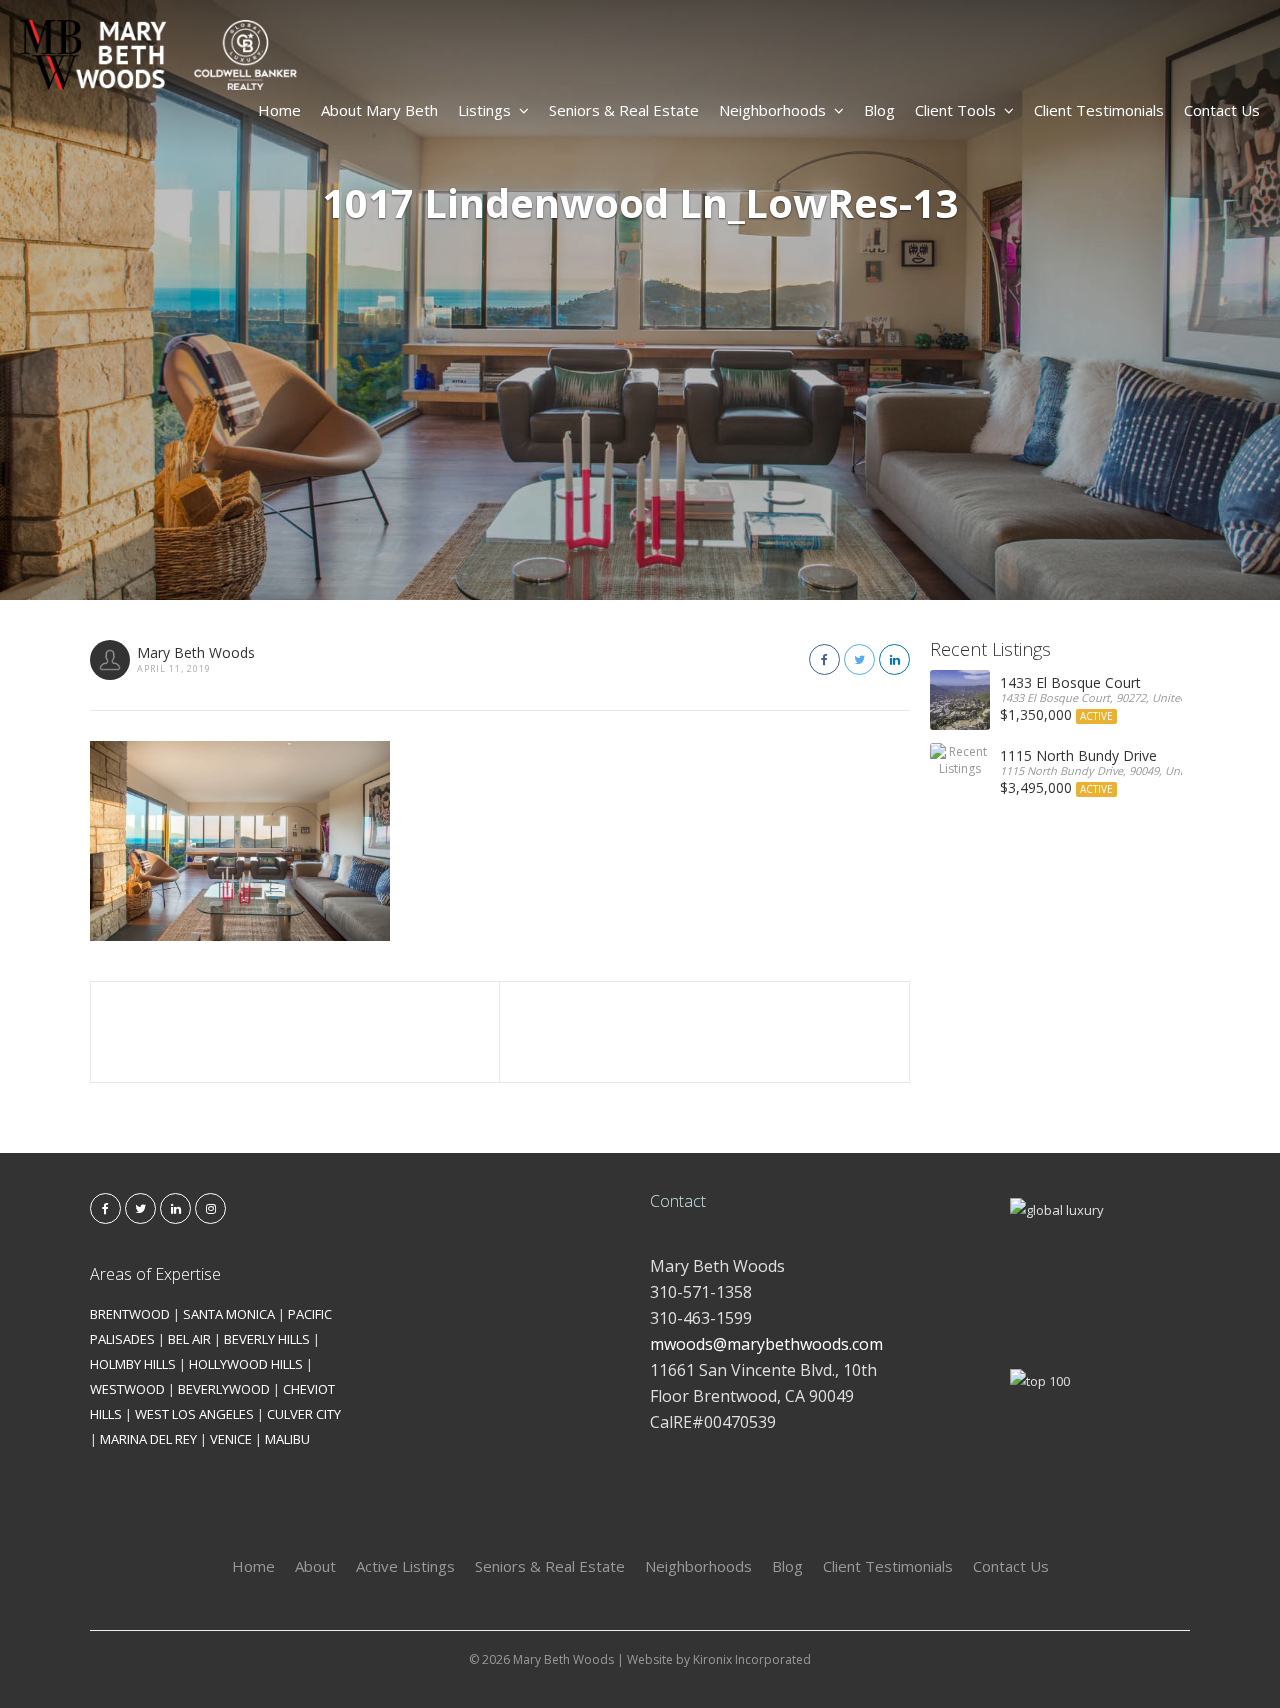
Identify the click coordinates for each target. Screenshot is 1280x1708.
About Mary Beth (379, 110)
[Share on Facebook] (824, 659)
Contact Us (1222, 110)
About (315, 1566)
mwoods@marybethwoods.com (766, 1344)
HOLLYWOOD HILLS (246, 1364)
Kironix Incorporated (752, 1659)
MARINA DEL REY (148, 1439)
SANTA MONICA (229, 1314)
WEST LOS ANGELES (194, 1414)
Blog (879, 110)
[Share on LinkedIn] (894, 659)
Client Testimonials (1099, 110)
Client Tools (955, 110)
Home (279, 110)
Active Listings (405, 1566)
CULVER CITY (304, 1414)
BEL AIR (189, 1339)
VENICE (231, 1439)
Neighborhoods (772, 110)
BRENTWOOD (130, 1314)
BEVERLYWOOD (224, 1389)
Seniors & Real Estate (624, 110)
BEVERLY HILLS (267, 1339)
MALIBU (287, 1439)
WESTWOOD (127, 1389)
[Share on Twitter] (859, 659)
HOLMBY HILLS (133, 1364)
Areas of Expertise (155, 1274)
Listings (484, 110)
